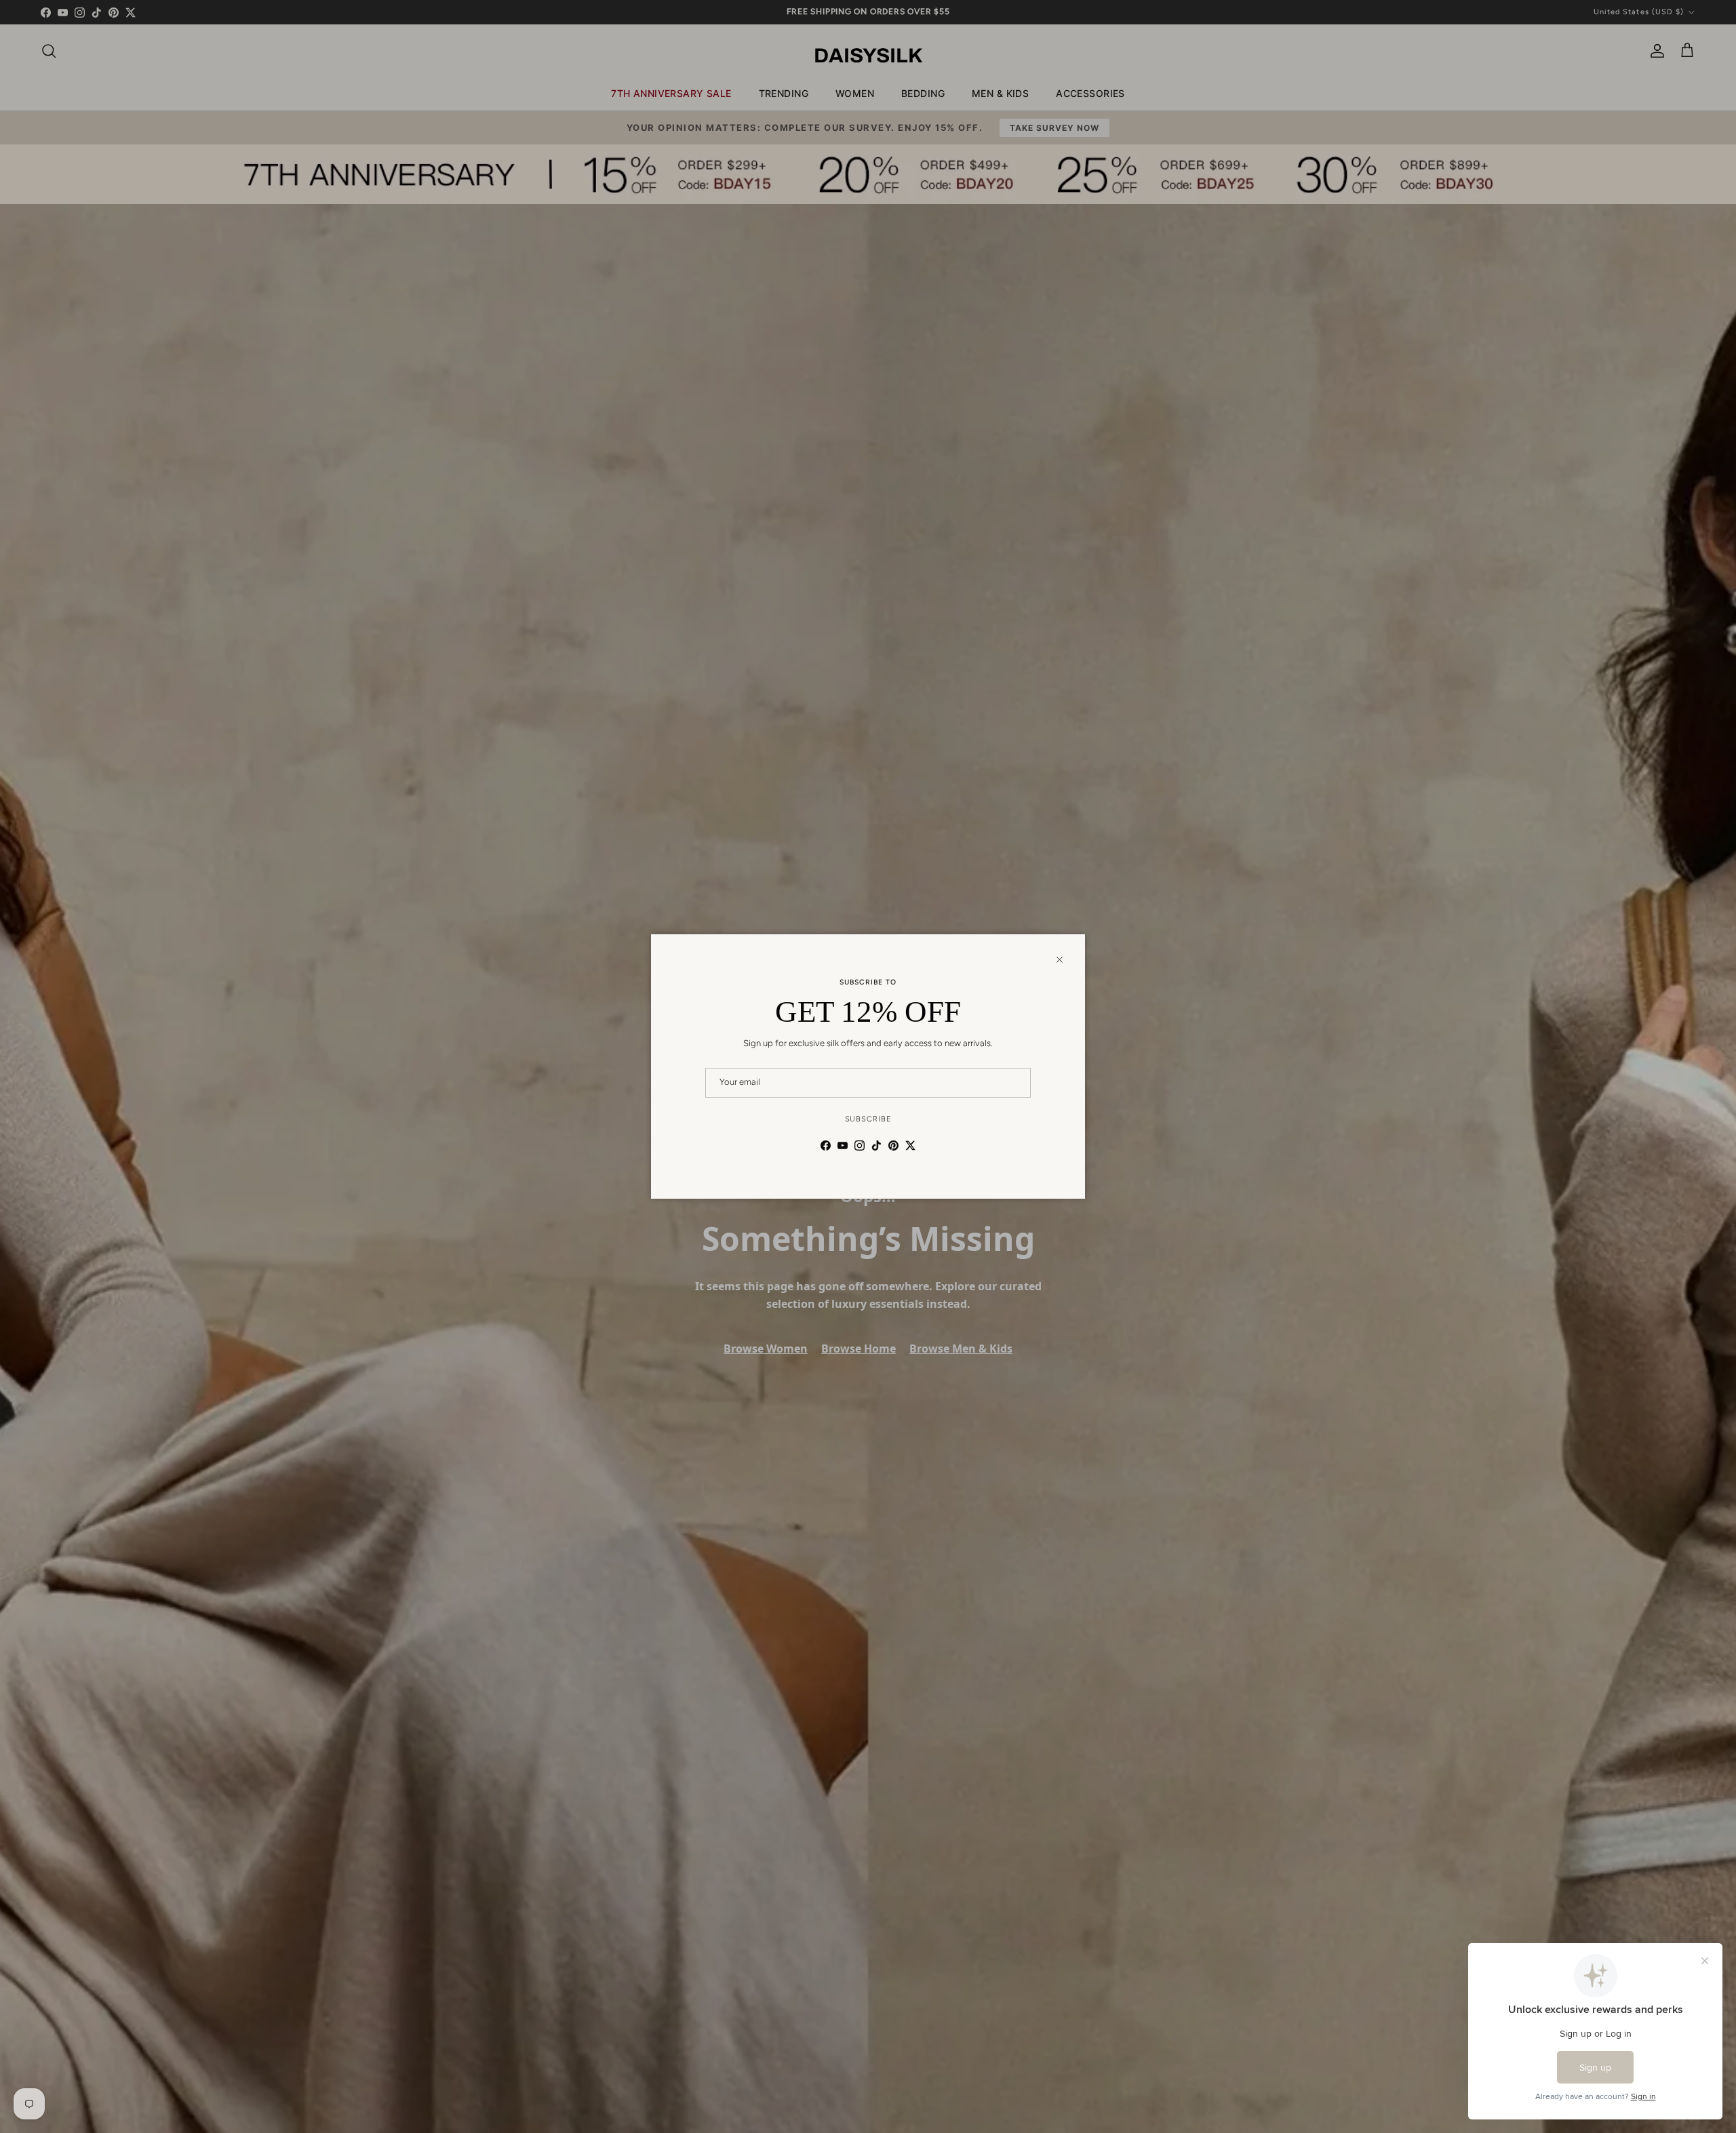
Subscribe (868, 1119)
